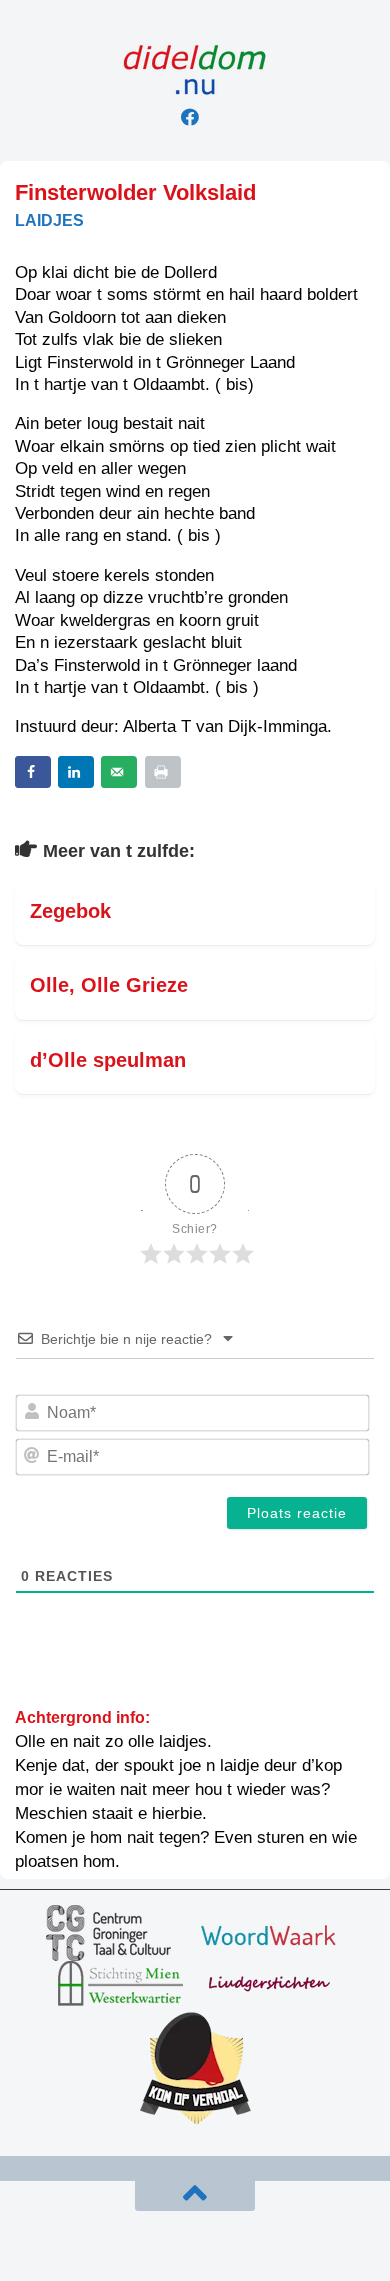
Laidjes (49, 220)
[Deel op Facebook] (33, 772)
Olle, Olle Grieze (109, 985)
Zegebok (70, 911)
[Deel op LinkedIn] (76, 772)
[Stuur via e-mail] (119, 772)
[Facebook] (190, 117)
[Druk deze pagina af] (163, 772)
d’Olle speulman (108, 1060)
